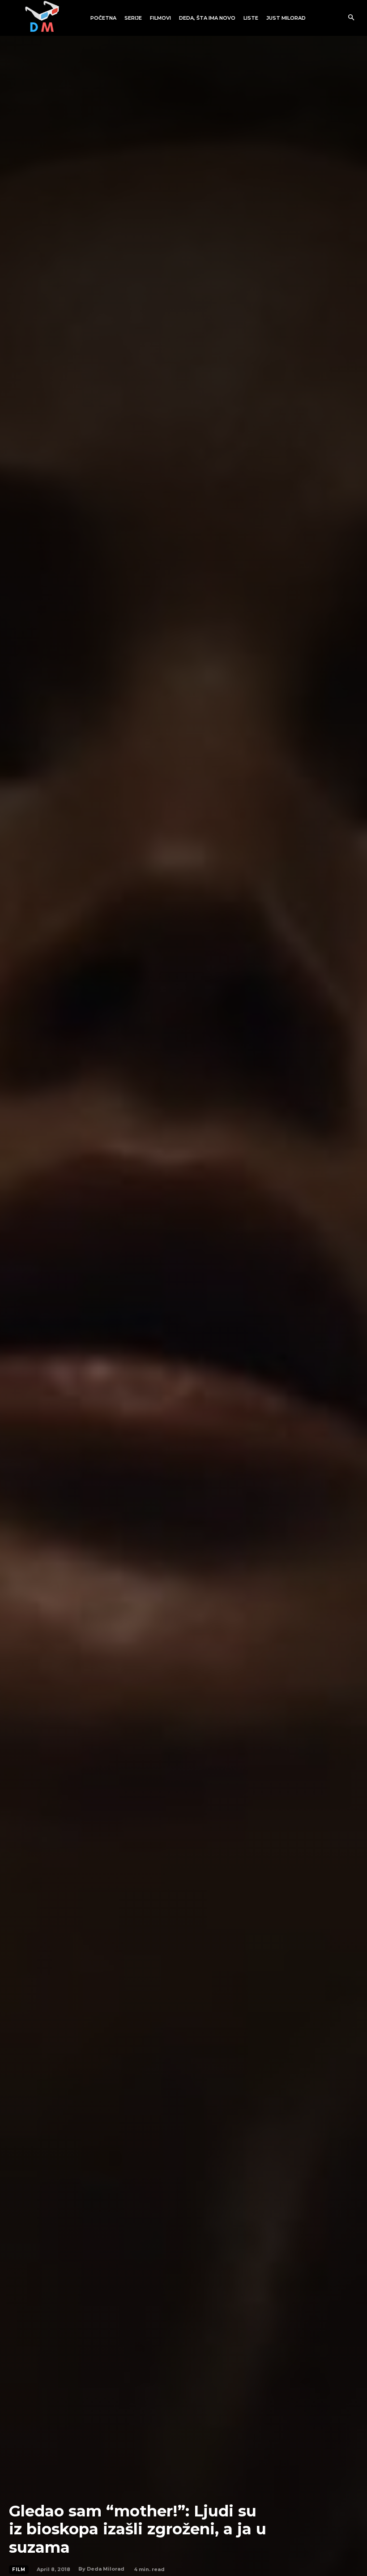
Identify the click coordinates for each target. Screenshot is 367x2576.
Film (19, 2570)
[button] (351, 18)
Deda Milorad (106, 2569)
